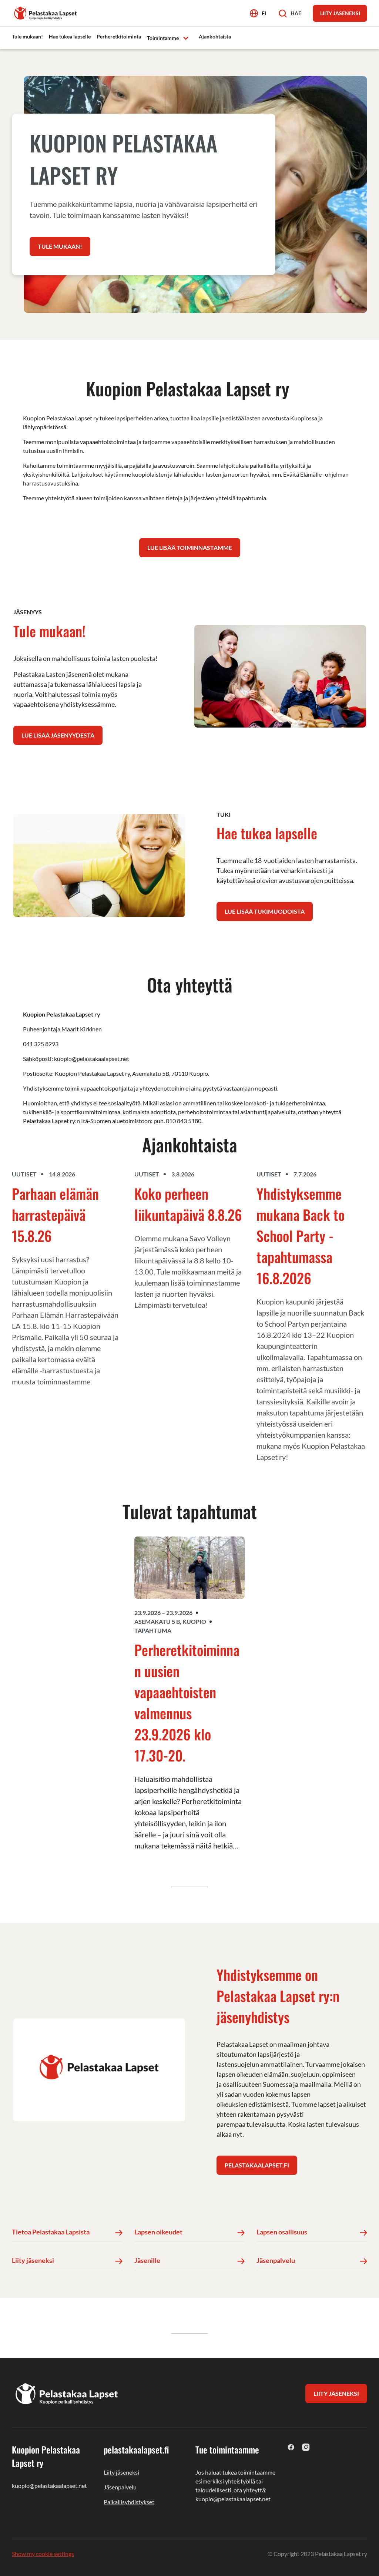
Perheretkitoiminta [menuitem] (119, 36)
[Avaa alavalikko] (186, 38)
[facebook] (291, 2447)
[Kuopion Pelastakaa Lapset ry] (46, 12)
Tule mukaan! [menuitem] (27, 36)
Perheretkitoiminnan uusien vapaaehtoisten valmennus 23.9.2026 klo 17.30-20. (187, 1702)
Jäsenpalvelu (120, 2487)
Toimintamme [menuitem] (163, 38)
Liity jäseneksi (121, 2472)
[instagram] (306, 2447)
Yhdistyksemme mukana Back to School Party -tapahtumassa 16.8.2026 (301, 1236)
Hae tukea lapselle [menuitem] (70, 36)
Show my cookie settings (43, 2554)
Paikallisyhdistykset (129, 2502)
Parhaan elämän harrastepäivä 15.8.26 (55, 1215)
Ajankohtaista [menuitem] (215, 36)
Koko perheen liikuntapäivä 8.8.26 (188, 1204)
